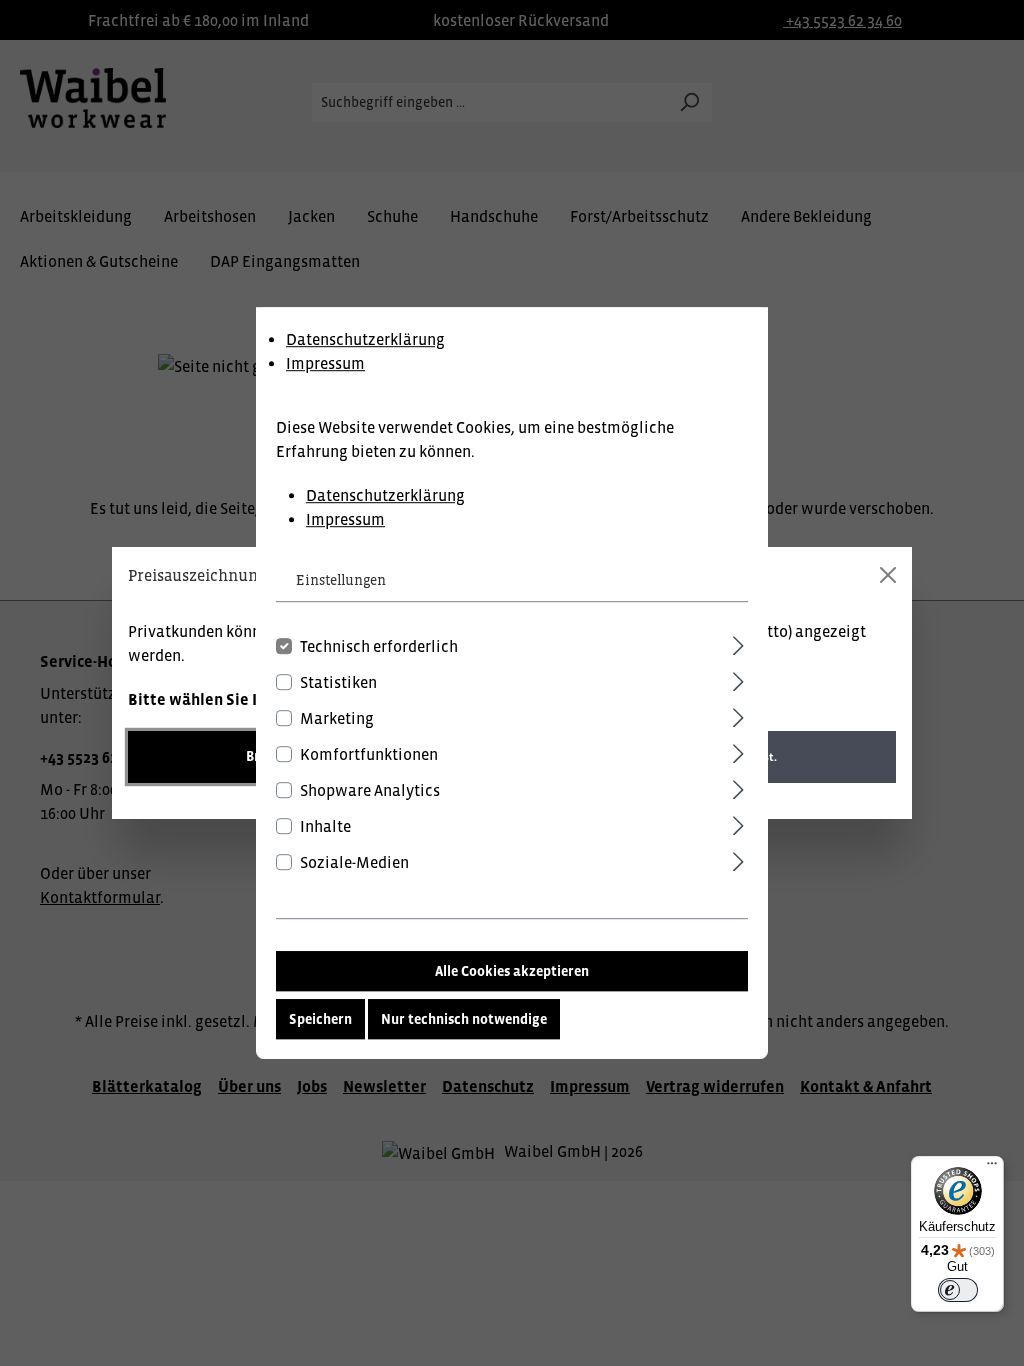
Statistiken (338, 682)
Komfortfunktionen (369, 754)
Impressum (325, 363)
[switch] (958, 1290)
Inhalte (325, 826)
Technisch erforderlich (379, 646)
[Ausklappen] (738, 642)
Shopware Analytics (370, 790)
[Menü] (992, 1168)
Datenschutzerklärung (365, 339)
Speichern (320, 1019)
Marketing (337, 718)
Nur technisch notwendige (464, 1019)
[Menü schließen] (888, 575)
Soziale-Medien (354, 862)
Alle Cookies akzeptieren (512, 971)
